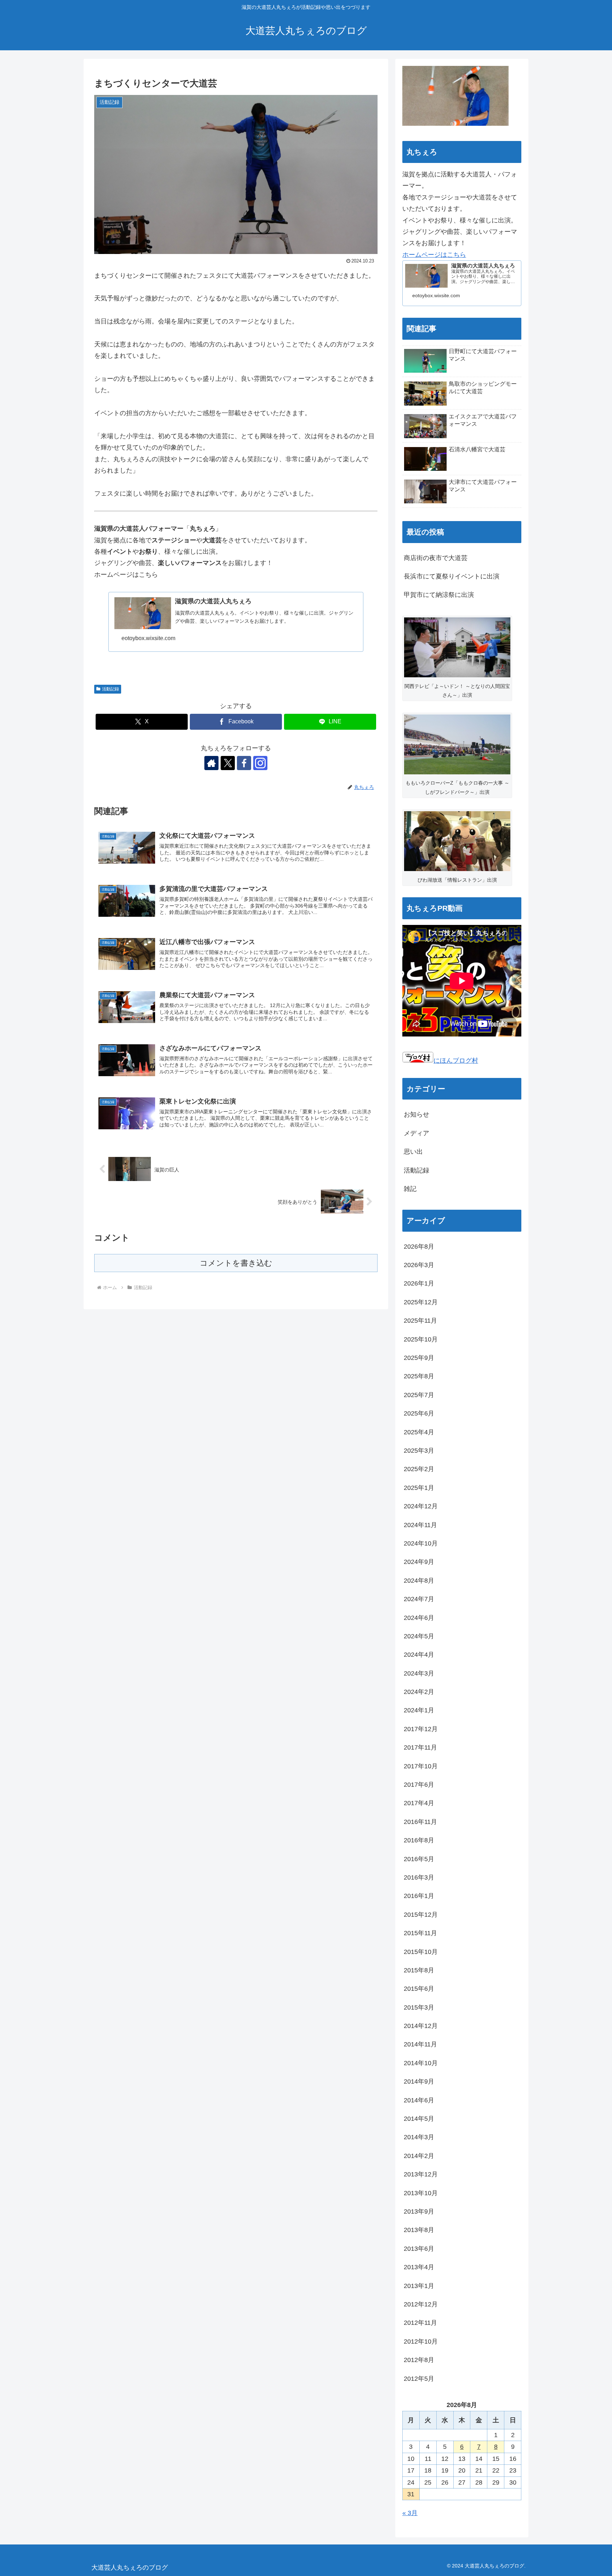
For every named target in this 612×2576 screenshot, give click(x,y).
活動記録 (110, 689)
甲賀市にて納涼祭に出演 (439, 595)
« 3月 (410, 2513)
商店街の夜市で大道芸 (436, 558)
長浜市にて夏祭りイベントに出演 (452, 576)
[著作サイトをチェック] (211, 763)
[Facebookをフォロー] (244, 763)
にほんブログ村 (456, 1061)
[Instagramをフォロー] (260, 763)
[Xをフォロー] (228, 763)
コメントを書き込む (236, 1263)
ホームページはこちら (434, 255)
